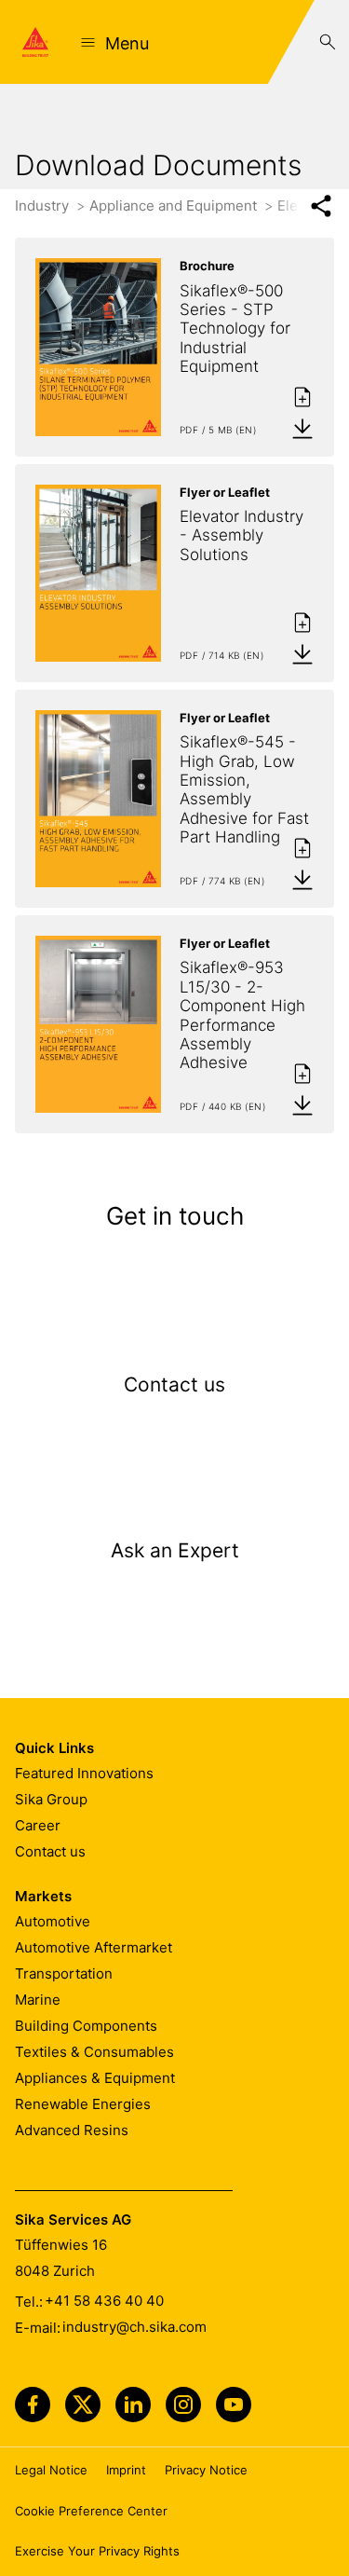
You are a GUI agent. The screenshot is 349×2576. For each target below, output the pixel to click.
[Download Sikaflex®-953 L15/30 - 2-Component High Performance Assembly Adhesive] (302, 1104)
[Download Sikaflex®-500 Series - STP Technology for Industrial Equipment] (302, 428)
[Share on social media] (321, 206)
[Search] (328, 42)
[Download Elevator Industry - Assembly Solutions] (302, 653)
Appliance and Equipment (175, 206)
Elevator (306, 206)
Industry (44, 206)
